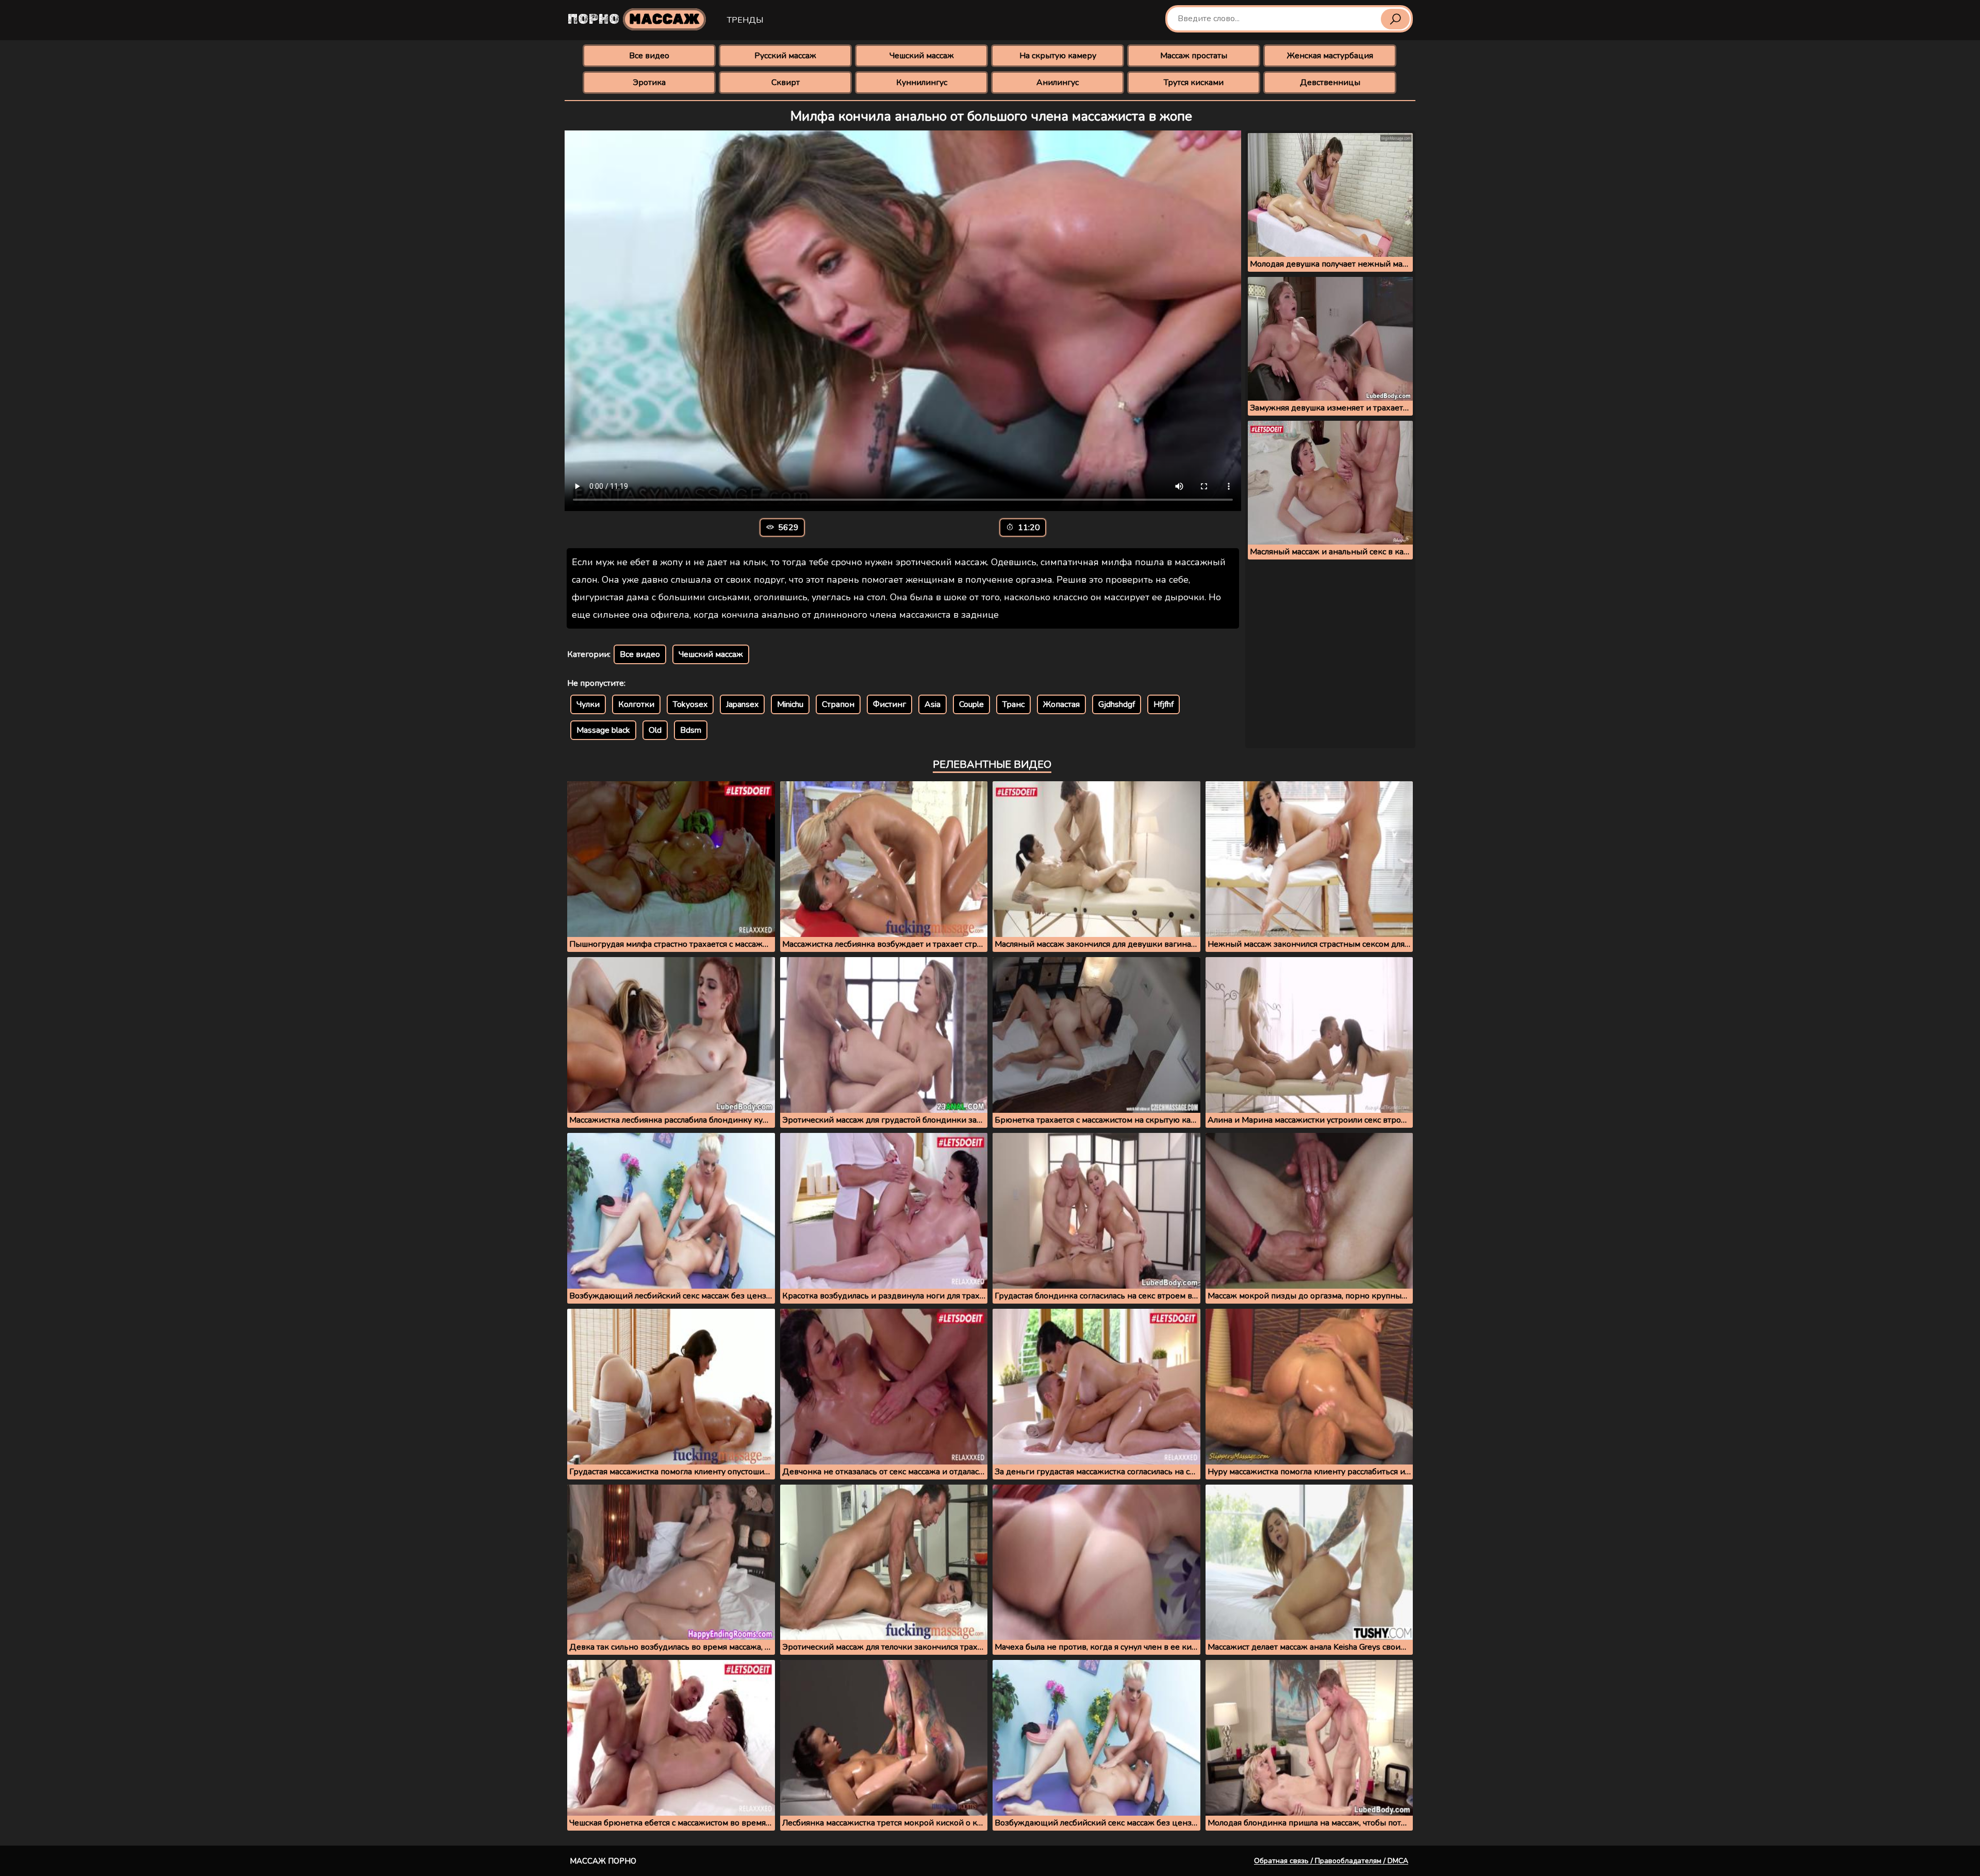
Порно (634, 19)
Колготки (636, 704)
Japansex (742, 704)
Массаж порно (603, 1861)
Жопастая (1061, 704)
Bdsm (691, 730)
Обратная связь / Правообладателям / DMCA (1331, 1861)
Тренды (745, 20)
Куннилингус (922, 83)
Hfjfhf (1164, 704)
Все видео (649, 56)
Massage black (603, 730)
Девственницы (1330, 83)
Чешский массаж (922, 56)
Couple (971, 704)
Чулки (588, 704)
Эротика (649, 83)
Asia (933, 704)
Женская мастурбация (1330, 56)
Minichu (790, 704)
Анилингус (1058, 83)
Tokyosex (690, 704)
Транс (1013, 704)
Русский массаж (785, 56)
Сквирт (786, 83)
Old (655, 730)
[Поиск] (1395, 19)
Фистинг (889, 704)
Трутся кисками (1194, 83)
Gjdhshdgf (1117, 704)
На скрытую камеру (1058, 56)
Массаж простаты (1194, 56)
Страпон (838, 704)
